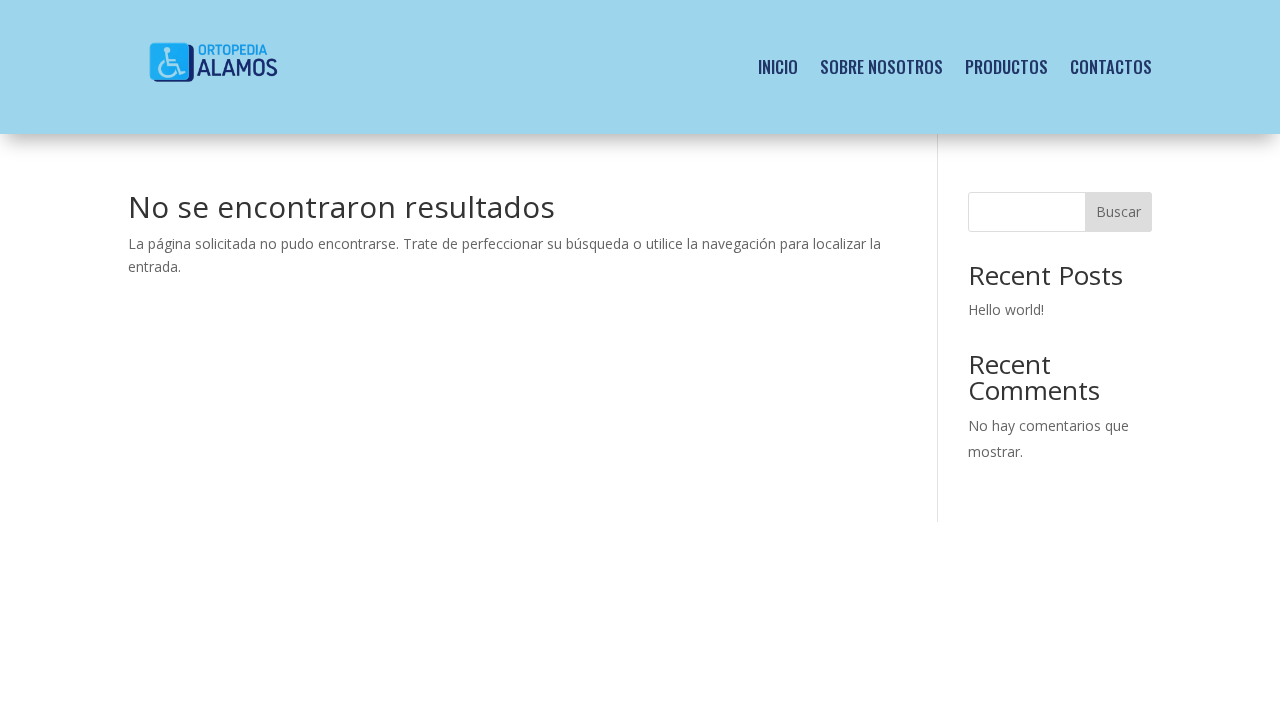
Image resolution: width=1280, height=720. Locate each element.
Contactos (1111, 66)
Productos (1006, 66)
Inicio (778, 66)
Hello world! (1006, 309)
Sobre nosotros (881, 66)
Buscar (1118, 211)
